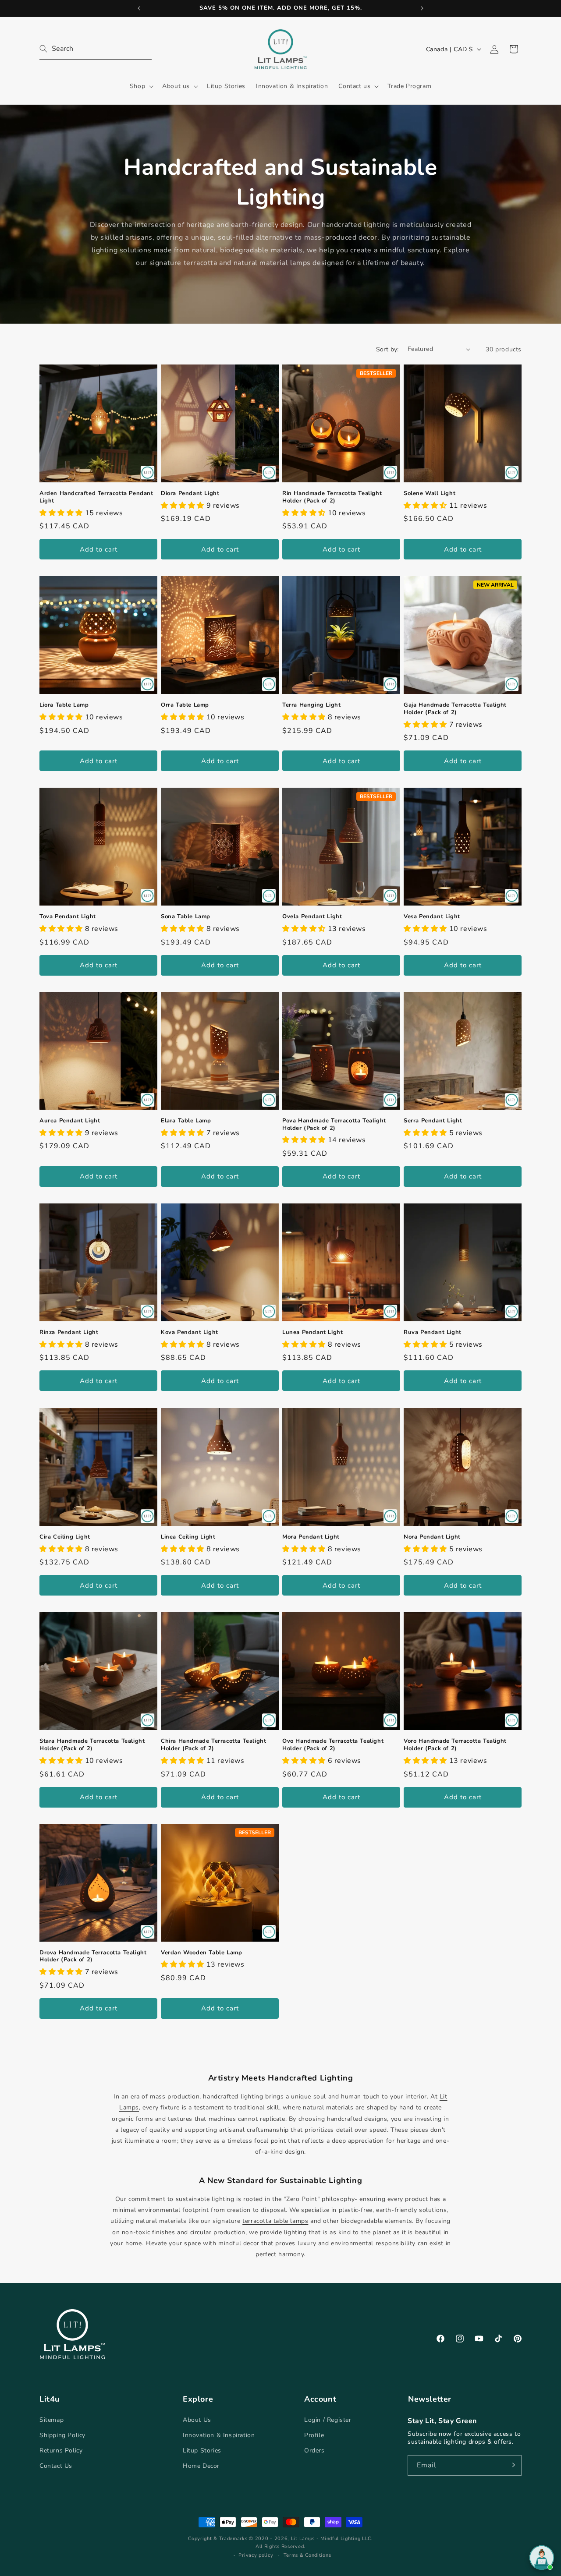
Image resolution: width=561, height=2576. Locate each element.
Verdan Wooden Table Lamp (201, 1953)
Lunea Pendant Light (312, 1332)
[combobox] (96, 49)
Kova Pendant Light (190, 1332)
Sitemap (51, 2419)
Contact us (354, 86)
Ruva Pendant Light (433, 1332)
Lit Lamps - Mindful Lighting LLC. (332, 2539)
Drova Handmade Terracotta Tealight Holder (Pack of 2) (93, 1957)
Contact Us (56, 2466)
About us (176, 86)
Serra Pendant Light (433, 1121)
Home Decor (201, 2466)
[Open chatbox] (542, 2558)
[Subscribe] (511, 2465)
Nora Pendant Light (432, 1537)
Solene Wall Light (430, 494)
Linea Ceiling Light (188, 1537)
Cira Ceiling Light (65, 1537)
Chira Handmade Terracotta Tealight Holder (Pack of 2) (213, 1745)
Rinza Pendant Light (69, 1332)
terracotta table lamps (275, 2221)
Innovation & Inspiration (219, 2435)
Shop (137, 86)
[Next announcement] (422, 8)
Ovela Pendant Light (312, 917)
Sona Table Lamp (186, 917)
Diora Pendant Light (190, 494)
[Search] (49, 49)
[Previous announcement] (139, 8)
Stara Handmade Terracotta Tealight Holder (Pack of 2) (92, 1745)
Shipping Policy (62, 2435)
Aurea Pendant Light (70, 1121)
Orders (314, 2450)
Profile (314, 2435)
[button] (141, 86)
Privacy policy (256, 2555)
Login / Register (328, 2419)
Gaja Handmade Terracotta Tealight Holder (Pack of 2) (455, 709)
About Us (197, 2419)
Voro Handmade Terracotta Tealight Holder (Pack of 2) (455, 1745)
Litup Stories (202, 2450)
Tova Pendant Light (68, 917)
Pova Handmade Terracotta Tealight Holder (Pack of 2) (334, 1125)
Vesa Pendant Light (432, 917)
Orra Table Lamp (185, 705)
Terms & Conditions (307, 2555)
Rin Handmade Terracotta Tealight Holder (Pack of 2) (332, 497)
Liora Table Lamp (64, 705)
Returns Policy (61, 2450)
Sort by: (387, 349)
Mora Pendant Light (311, 1537)
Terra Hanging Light (311, 705)
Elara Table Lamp (186, 1121)
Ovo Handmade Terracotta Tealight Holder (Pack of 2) (333, 1745)
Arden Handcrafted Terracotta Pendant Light (96, 497)
